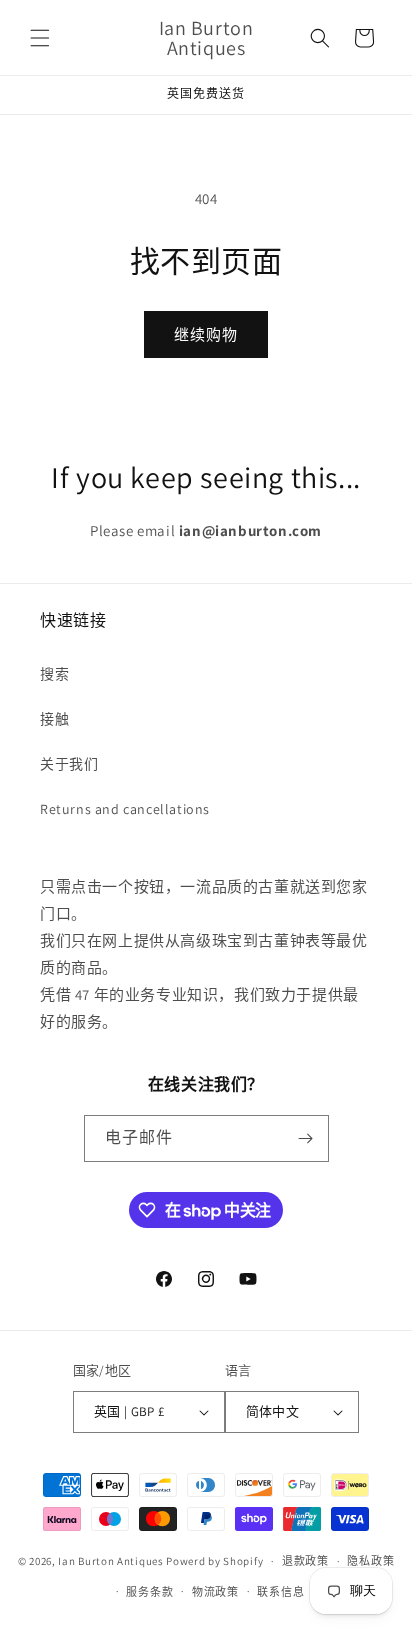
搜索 (54, 674)
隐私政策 (370, 1561)
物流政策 (215, 1592)
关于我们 (69, 764)
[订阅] (306, 1138)
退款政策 (305, 1561)
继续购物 (206, 334)
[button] (40, 38)
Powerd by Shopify (214, 1561)
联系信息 (280, 1592)
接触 (54, 719)
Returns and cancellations (125, 809)
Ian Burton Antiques (110, 1561)
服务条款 (149, 1592)
